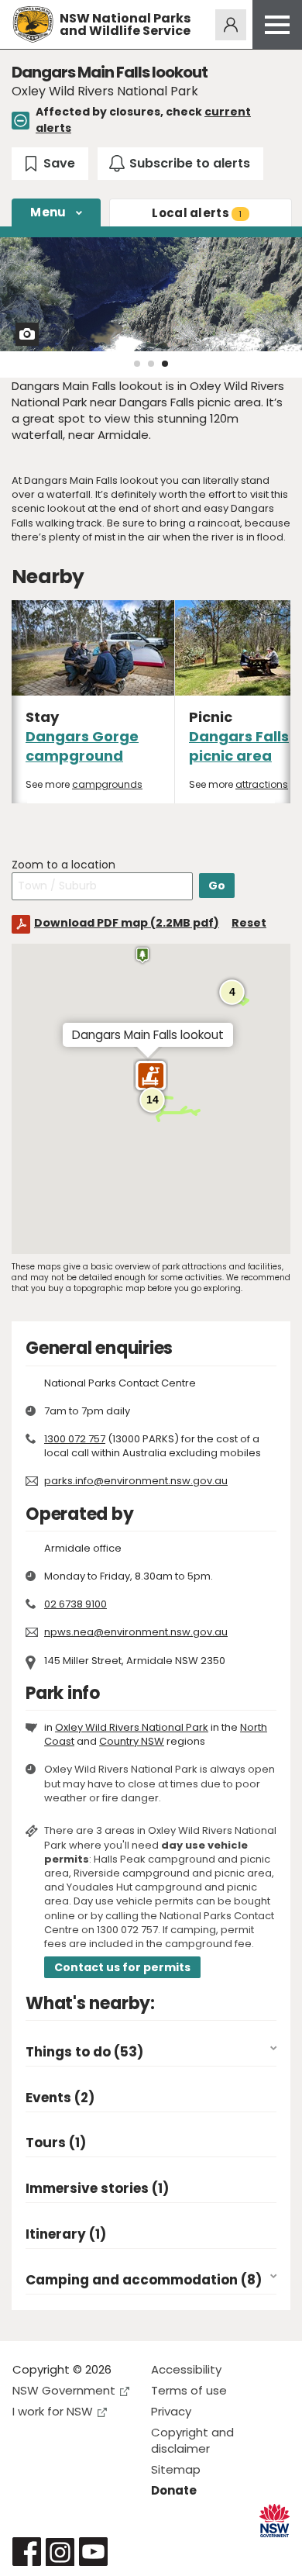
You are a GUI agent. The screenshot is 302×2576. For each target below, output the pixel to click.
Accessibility (186, 2369)
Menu (48, 212)
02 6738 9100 (75, 1604)
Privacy (171, 2411)
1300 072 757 (75, 1439)
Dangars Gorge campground (82, 746)
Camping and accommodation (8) (144, 2280)
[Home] (33, 24)
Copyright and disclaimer (192, 2440)
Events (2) (60, 2098)
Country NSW (132, 1741)
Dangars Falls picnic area (239, 746)
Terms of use (189, 2390)
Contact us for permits (122, 1967)
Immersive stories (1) (97, 2189)
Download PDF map (127, 923)
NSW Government (64, 2390)
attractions (262, 784)
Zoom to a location (63, 865)
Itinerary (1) (66, 2234)
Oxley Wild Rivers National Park (132, 1727)
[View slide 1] (137, 364)
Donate (174, 2490)
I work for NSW (53, 2411)
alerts (197, 213)
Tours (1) (56, 2143)
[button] (151, 1079)
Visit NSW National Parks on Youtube (93, 2552)
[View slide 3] (165, 364)
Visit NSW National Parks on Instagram (60, 2552)
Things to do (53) (84, 2052)
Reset (249, 923)
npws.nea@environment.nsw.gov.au (136, 1632)
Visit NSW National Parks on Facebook (27, 2552)
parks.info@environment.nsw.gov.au (136, 1481)
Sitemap (176, 2469)
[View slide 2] (151, 364)
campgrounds (107, 784)
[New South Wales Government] (275, 2521)
